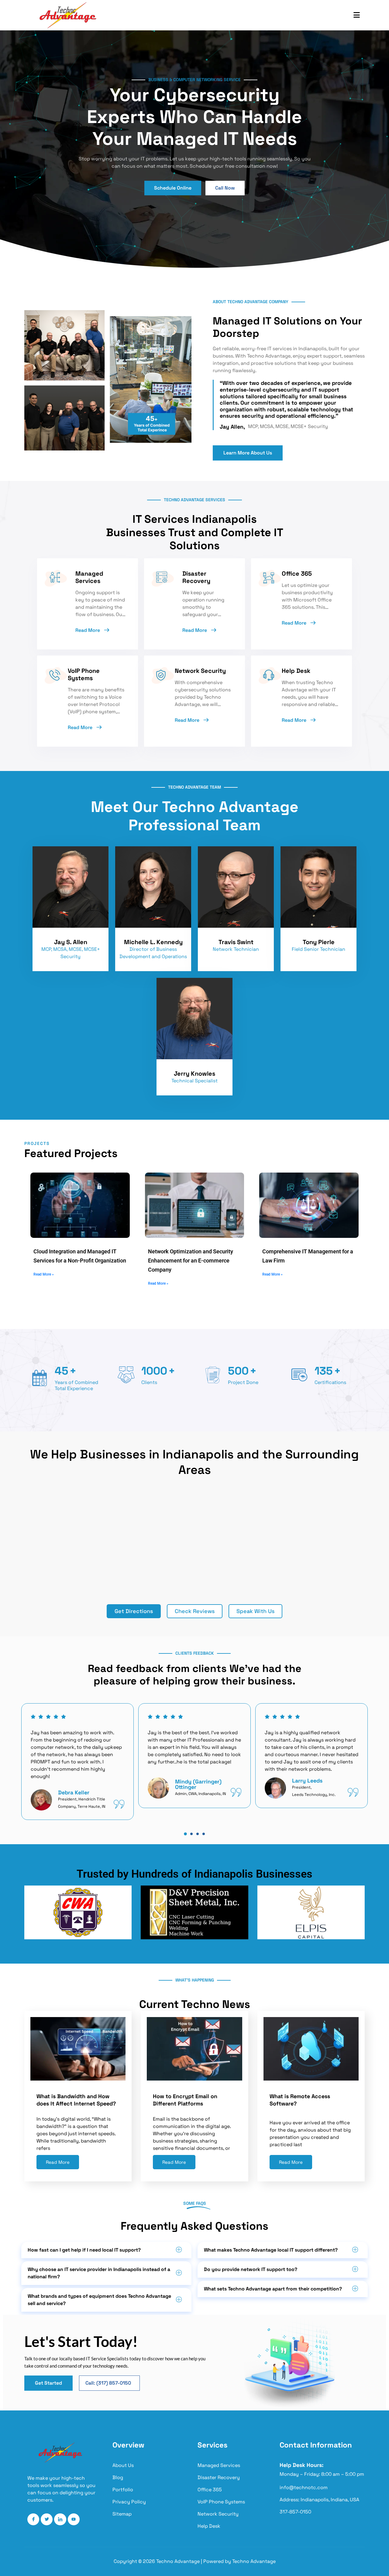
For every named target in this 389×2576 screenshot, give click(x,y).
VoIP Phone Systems (221, 2502)
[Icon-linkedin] (60, 2519)
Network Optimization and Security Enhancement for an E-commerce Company (191, 1261)
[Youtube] (74, 2519)
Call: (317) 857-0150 (108, 2383)
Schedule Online (173, 188)
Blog (118, 2477)
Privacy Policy (129, 2502)
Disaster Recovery (219, 2477)
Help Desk (209, 2526)
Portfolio (123, 2490)
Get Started (48, 2383)
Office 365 (210, 2490)
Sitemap (122, 2514)
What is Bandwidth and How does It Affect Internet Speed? (76, 2100)
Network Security (218, 2514)
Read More (88, 630)
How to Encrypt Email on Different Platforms (185, 2100)
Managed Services (219, 2465)
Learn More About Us (248, 453)
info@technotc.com (304, 2488)
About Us (123, 2465)
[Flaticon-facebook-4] (33, 2519)
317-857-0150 (295, 2512)
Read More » (44, 1274)
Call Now (225, 188)
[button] (185, 1834)
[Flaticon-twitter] (47, 2519)
